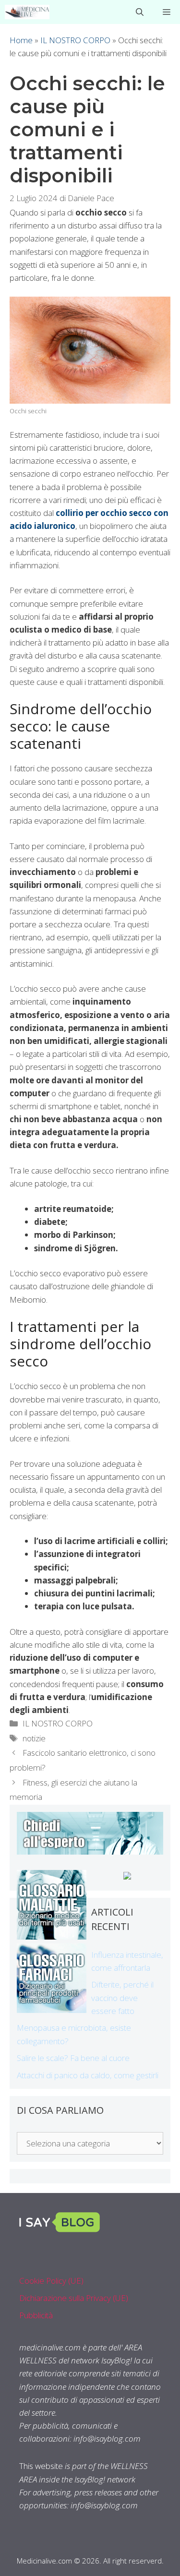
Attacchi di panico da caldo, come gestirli (88, 2075)
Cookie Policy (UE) (51, 2281)
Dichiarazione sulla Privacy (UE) (74, 2298)
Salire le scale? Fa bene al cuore (73, 2058)
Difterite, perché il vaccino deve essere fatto (122, 1997)
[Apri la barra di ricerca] (140, 12)
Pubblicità (36, 2315)
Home (21, 40)
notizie (34, 1738)
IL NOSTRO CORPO (75, 40)
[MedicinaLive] (27, 12)
